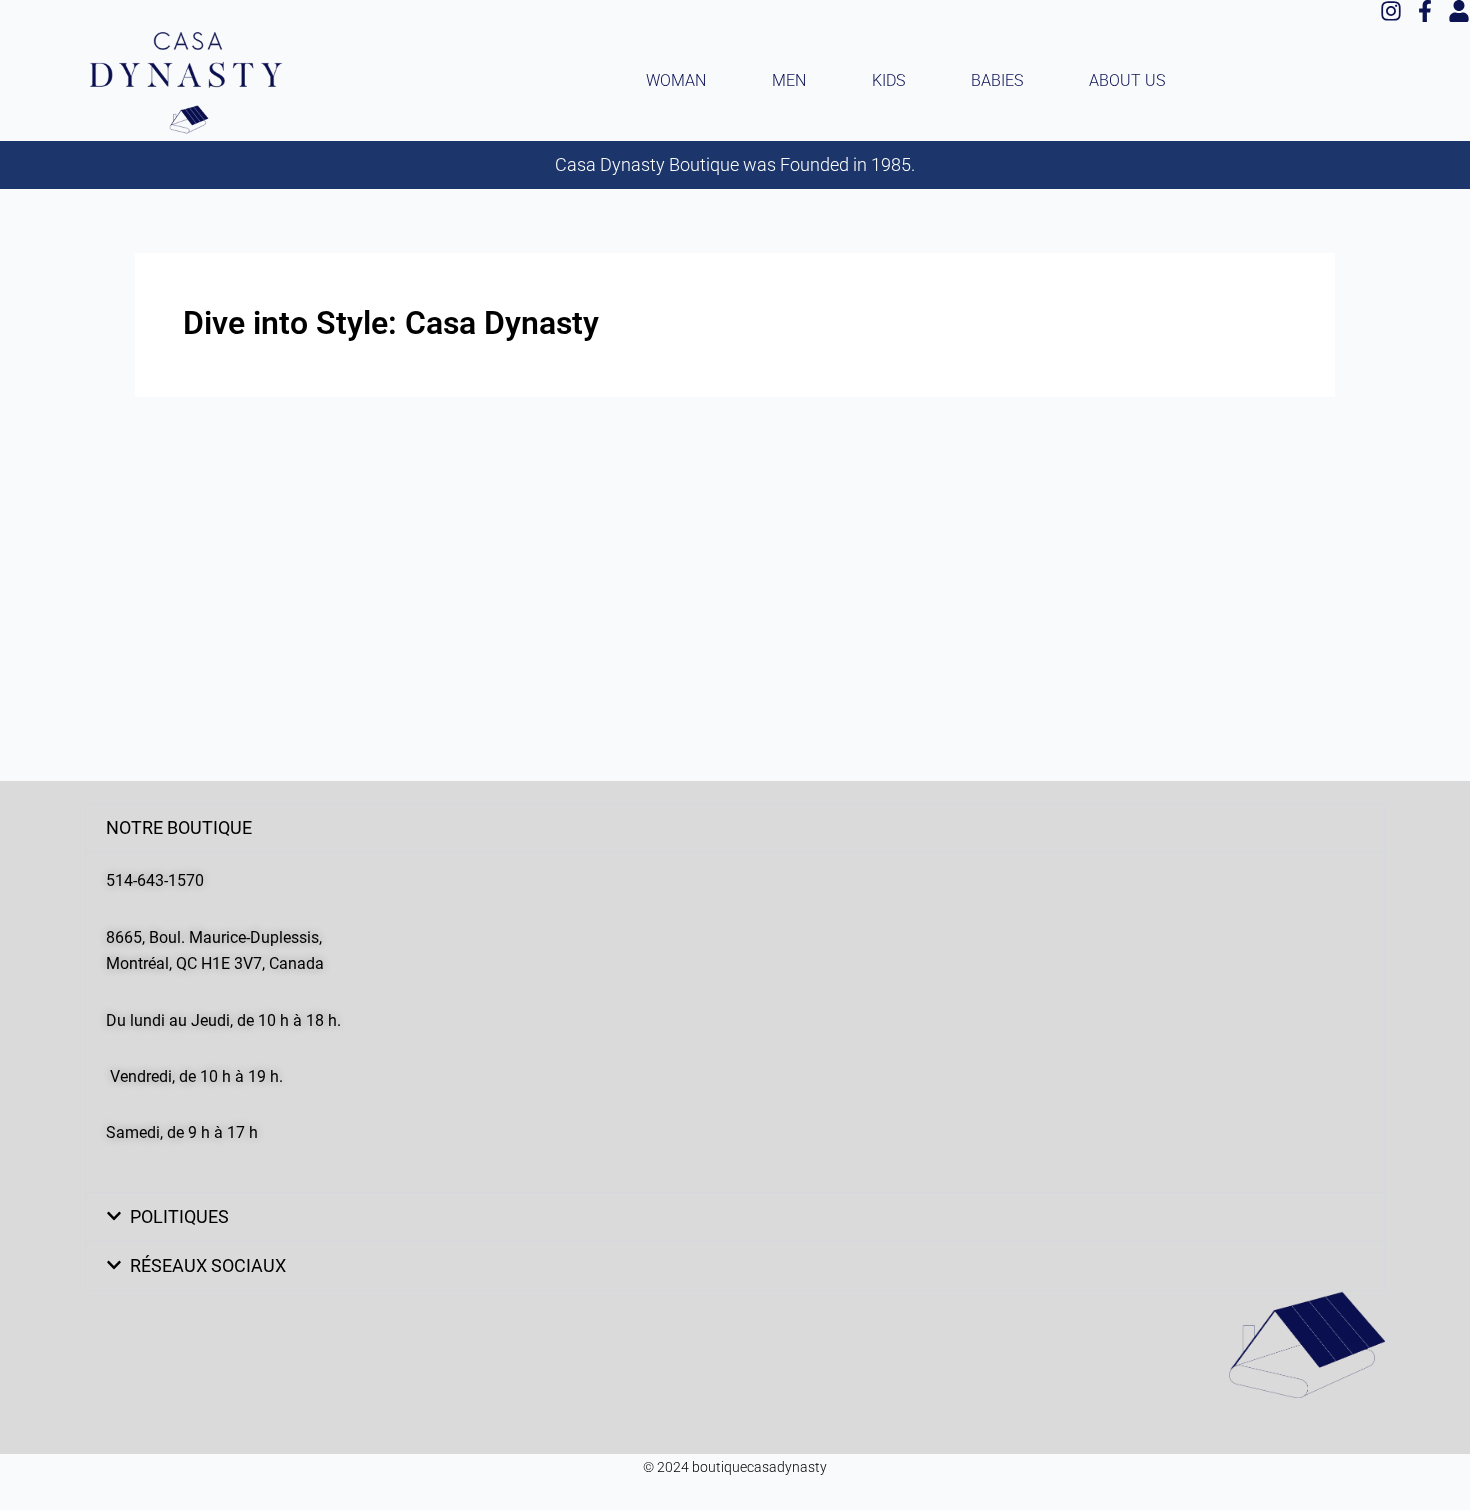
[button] (735, 828)
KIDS (888, 80)
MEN (789, 80)
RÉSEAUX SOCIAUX (208, 1265)
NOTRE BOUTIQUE (179, 827)
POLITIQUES (179, 1216)
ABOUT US (1127, 80)
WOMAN (676, 80)
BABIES (997, 80)
